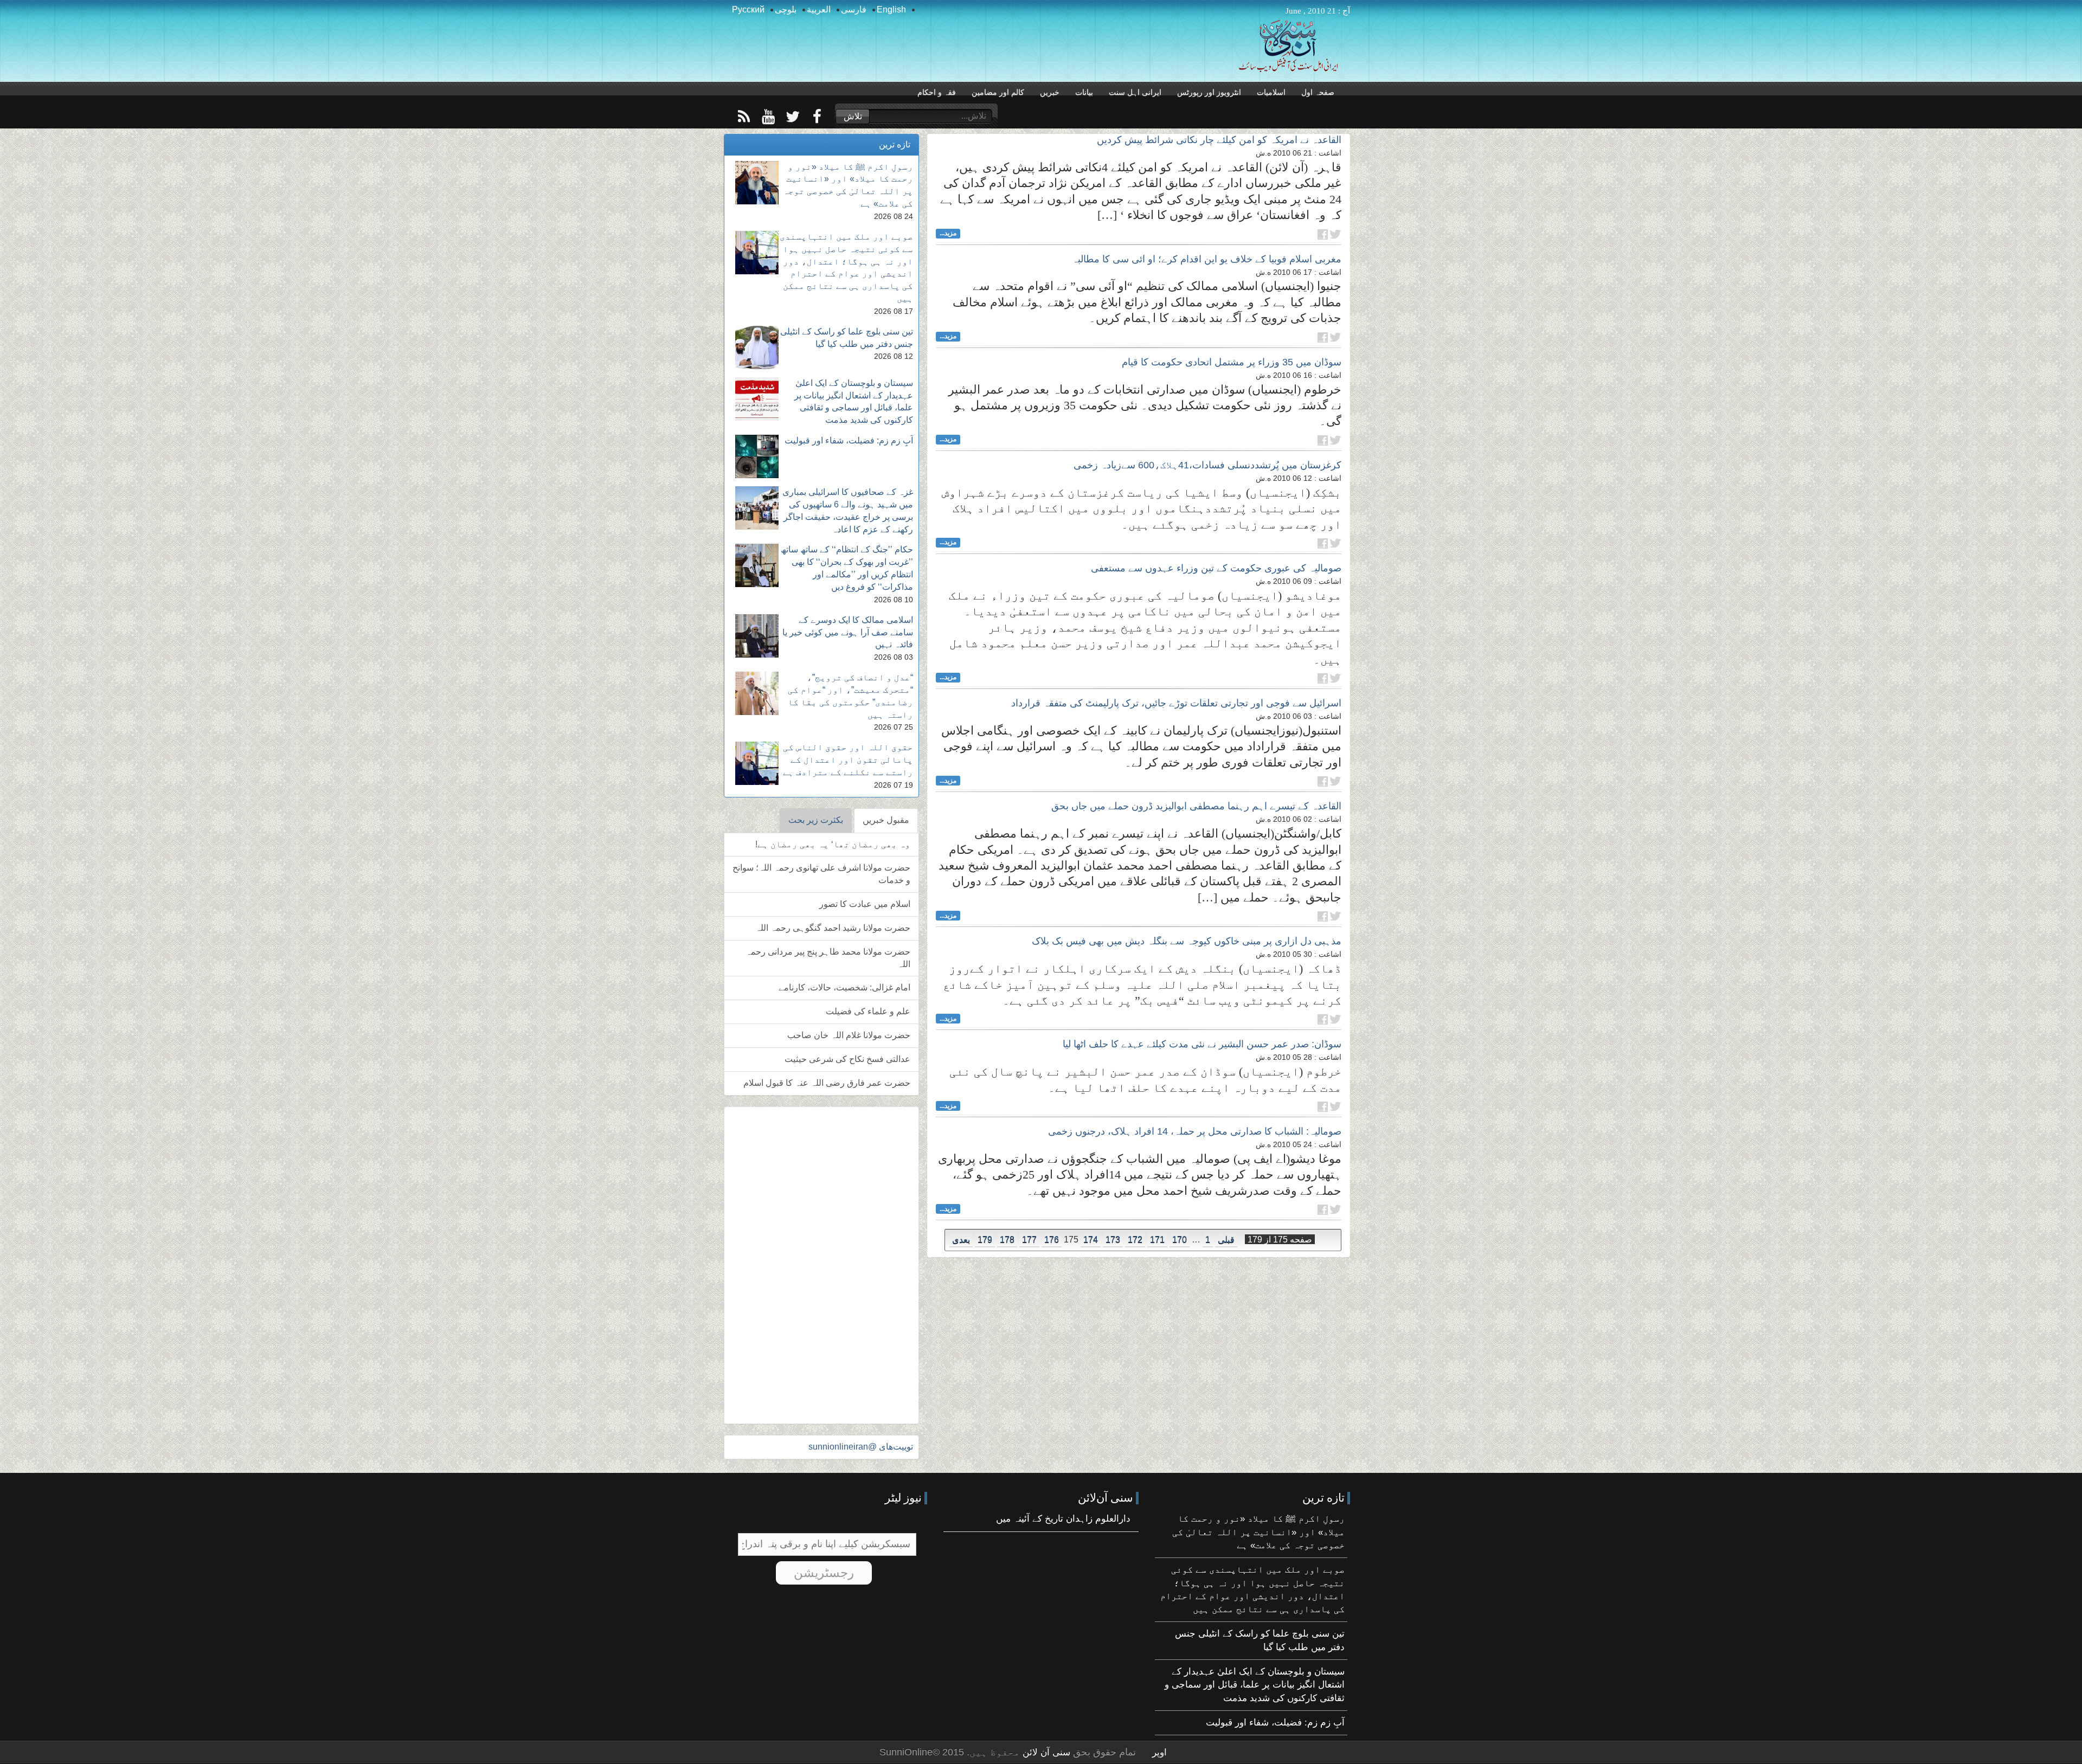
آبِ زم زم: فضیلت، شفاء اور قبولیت (849, 440)
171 (1157, 1240)
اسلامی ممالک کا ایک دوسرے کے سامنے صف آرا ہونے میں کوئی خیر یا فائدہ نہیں (848, 632)
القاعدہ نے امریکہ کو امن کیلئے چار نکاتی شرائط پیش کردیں (1219, 140)
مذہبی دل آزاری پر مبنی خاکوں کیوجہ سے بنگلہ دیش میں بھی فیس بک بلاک (1187, 941)
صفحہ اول (1318, 92)
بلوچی (786, 9)
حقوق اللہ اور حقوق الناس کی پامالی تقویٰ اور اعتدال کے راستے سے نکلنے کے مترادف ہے (848, 760)
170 (1180, 1240)
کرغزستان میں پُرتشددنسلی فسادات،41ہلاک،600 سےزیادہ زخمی (1207, 465)
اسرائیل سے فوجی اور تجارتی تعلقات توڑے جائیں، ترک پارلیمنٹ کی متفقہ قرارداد (1176, 703)
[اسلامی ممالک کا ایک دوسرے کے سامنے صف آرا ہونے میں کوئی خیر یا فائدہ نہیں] (757, 636)
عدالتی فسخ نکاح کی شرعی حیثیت (847, 1059)
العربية (819, 9)
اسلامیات (1271, 92)
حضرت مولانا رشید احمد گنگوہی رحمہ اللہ (833, 928)
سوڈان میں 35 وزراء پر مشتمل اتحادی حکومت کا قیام (1232, 362)
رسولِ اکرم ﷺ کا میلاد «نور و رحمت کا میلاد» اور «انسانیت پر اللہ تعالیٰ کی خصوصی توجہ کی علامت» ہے (1258, 1532)
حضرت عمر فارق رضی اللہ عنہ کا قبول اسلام (827, 1083)
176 (1052, 1240)
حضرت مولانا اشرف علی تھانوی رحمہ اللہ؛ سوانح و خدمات (821, 874)
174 (1091, 1240)
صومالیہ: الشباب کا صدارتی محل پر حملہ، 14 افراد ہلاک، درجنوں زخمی (1195, 1131)
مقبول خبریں (886, 820)
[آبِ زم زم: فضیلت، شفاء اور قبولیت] (757, 456)
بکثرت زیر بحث (816, 820)
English (891, 9)
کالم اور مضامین (998, 92)
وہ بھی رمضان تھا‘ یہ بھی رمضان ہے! (833, 844)
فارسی (854, 9)
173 (1113, 1240)
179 (985, 1240)
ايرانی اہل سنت (1135, 92)
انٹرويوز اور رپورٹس (1209, 92)
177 (1029, 1240)
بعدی (961, 1240)
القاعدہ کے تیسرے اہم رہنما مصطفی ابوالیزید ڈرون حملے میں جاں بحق (1196, 806)
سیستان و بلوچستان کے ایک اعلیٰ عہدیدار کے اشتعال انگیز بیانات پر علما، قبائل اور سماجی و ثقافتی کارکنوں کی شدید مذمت (1255, 1685)
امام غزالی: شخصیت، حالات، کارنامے (844, 987)
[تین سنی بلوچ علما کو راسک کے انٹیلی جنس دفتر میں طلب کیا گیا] (757, 347)
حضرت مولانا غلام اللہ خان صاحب (849, 1035)
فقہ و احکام (937, 92)
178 (1007, 1240)
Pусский (748, 9)
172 (1135, 1240)
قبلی (1226, 1240)
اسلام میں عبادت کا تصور (865, 904)
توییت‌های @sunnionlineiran (861, 1447)
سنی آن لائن (1045, 1752)
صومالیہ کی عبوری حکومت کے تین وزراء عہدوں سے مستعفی (1216, 568)
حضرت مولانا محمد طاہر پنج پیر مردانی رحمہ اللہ (828, 958)
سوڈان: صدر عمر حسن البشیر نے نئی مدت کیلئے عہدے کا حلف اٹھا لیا (1202, 1044)
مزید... (948, 233)
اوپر (1159, 1752)
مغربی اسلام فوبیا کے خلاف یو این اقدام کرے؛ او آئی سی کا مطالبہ (1207, 259)
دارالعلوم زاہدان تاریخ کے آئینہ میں (1063, 1519)
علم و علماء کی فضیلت (868, 1011)
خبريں (1050, 92)
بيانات (1084, 92)
